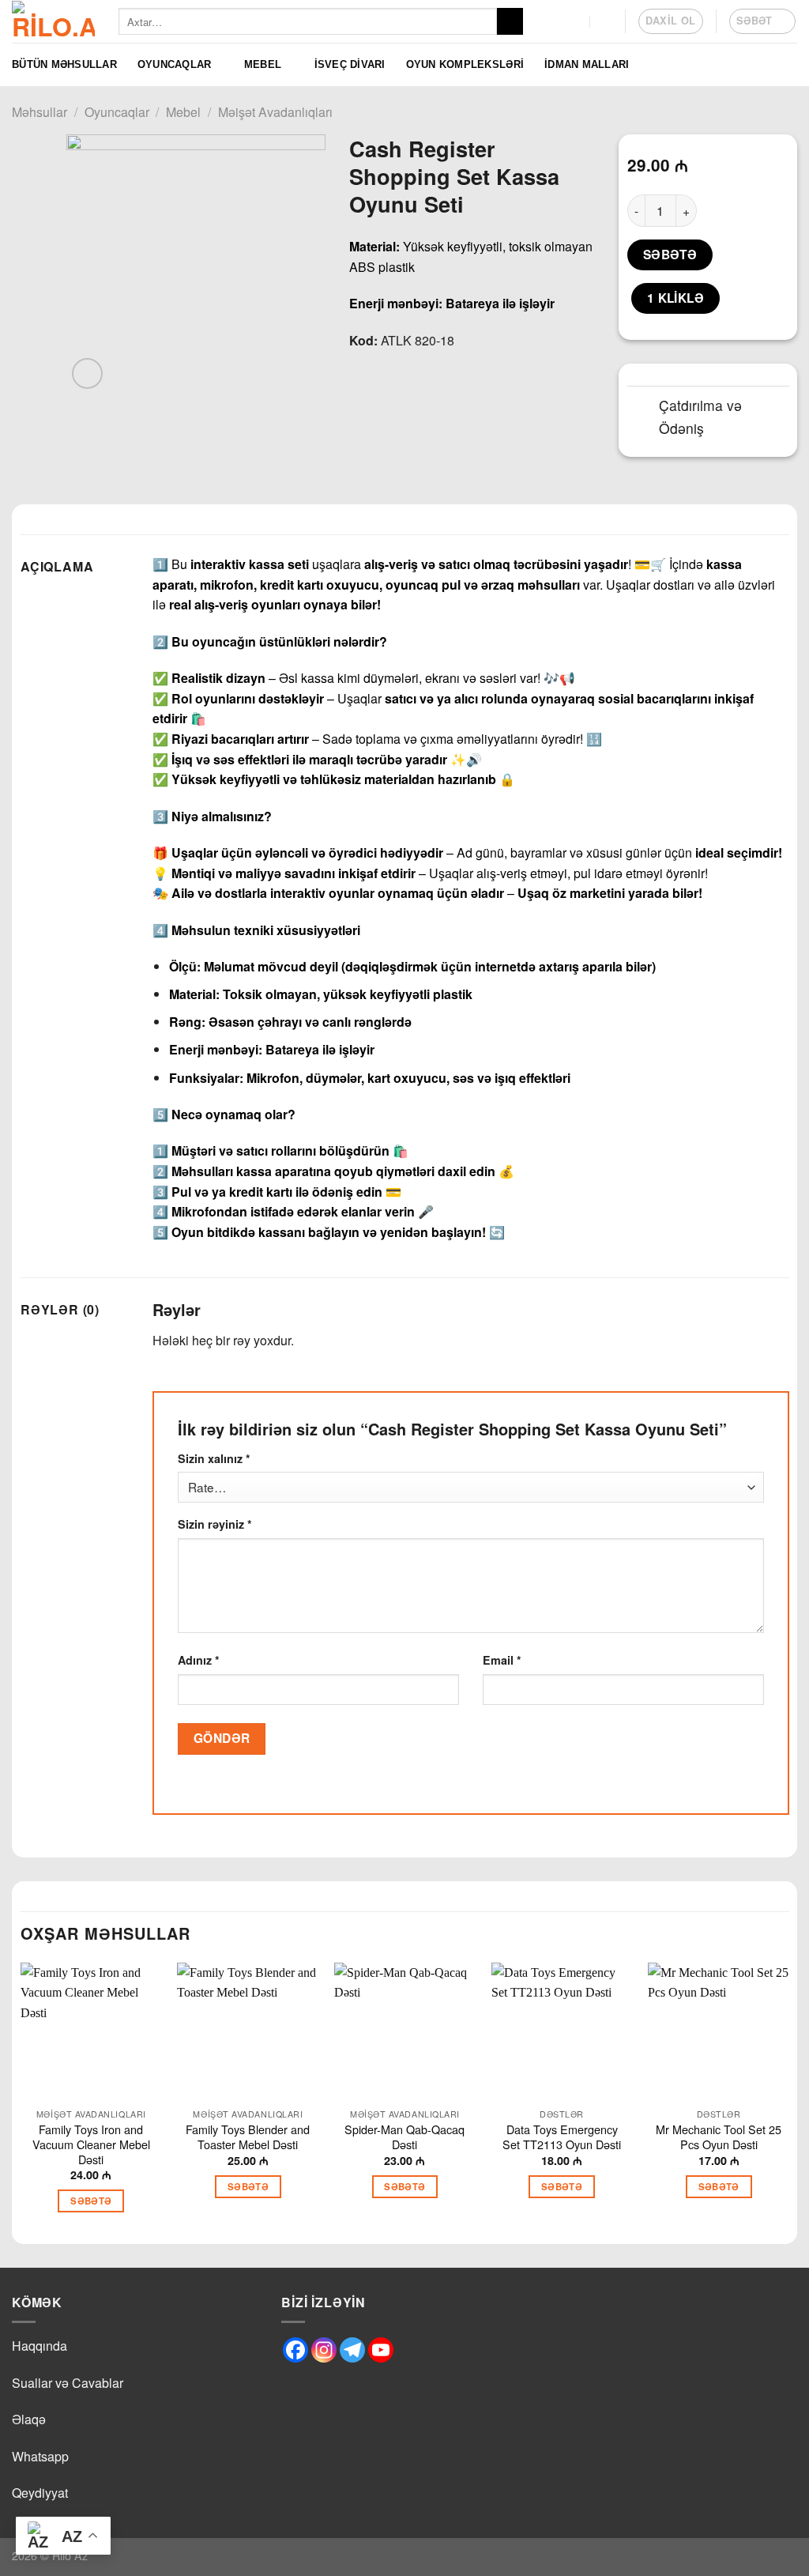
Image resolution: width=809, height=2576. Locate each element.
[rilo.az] (53, 21)
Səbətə (670, 255)
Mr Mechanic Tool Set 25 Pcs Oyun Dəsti (719, 2137)
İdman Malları (587, 64)
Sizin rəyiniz (215, 1524)
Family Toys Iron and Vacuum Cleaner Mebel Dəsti (91, 2144)
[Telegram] (352, 2350)
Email (502, 1660)
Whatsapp (40, 2456)
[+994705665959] (575, 21)
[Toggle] (643, 407)
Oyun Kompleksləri (465, 64)
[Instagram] (324, 2350)
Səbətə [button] (91, 2201)
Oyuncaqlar (175, 64)
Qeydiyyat (40, 2493)
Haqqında (40, 2346)
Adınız (199, 1660)
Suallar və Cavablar (68, 2383)
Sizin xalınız (214, 1458)
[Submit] (510, 21)
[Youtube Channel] (381, 2350)
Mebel (263, 64)
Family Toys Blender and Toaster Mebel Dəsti (248, 2137)
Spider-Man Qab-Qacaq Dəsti (404, 2137)
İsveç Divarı (350, 64)
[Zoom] (87, 373)
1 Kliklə (676, 298)
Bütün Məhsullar (64, 64)
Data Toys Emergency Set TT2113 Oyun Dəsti (562, 2137)
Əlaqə (29, 2419)
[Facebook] (295, 2350)
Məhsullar (40, 112)
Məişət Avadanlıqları (275, 112)
